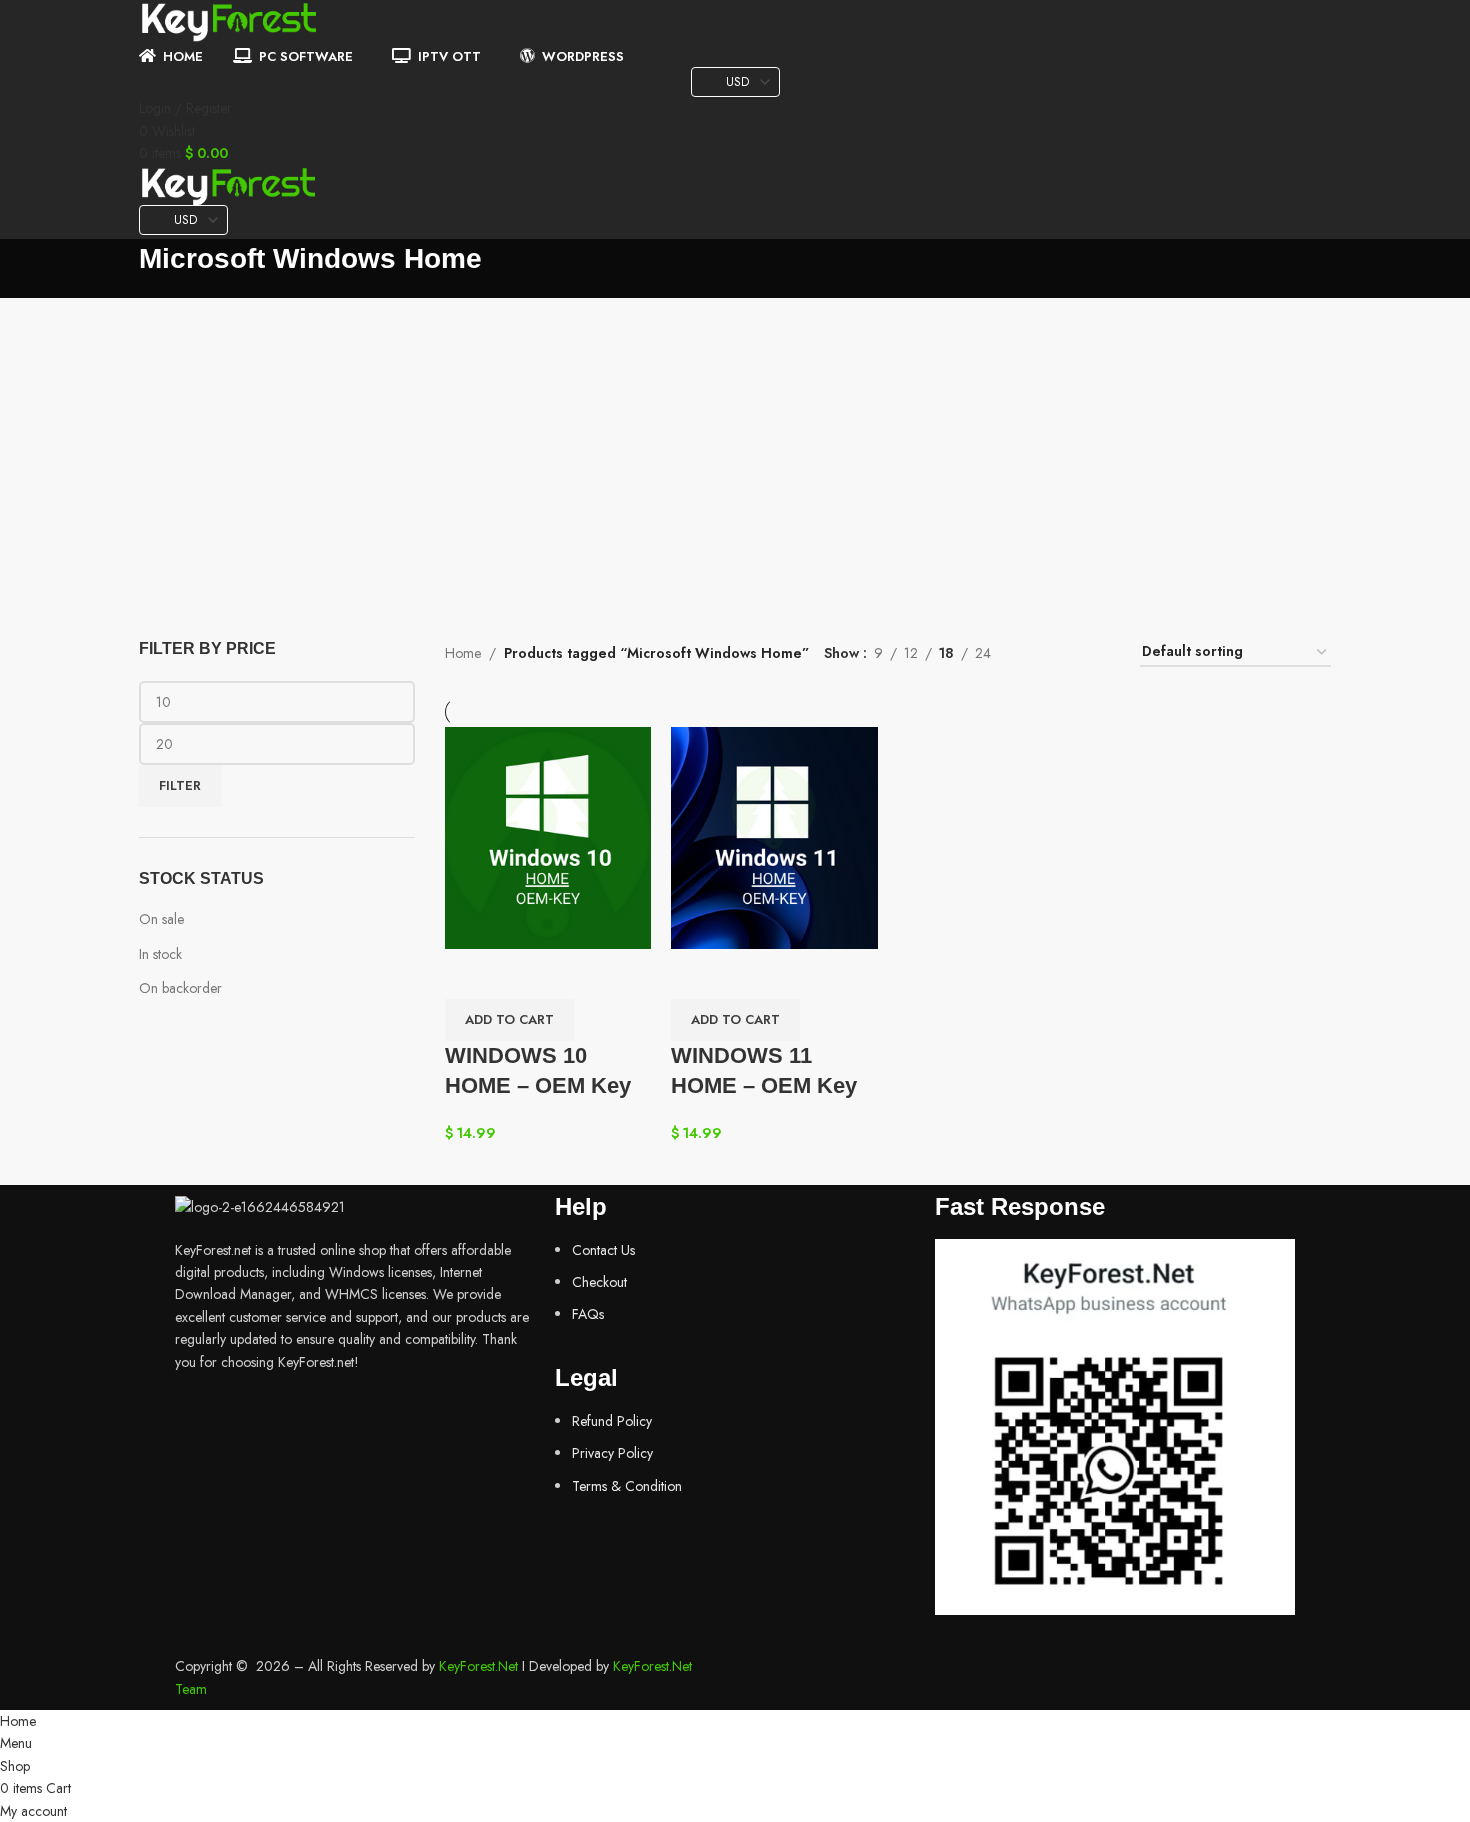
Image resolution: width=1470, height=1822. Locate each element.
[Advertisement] (735, 448)
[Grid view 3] (1068, 652)
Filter (180, 785)
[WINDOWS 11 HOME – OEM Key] (774, 836)
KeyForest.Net (478, 1666)
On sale (161, 919)
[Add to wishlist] (470, 974)
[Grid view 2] (1037, 652)
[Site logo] (229, 21)
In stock (160, 954)
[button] (509, 1020)
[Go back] (114, 269)
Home (463, 653)
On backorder (180, 988)
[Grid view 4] (1100, 652)
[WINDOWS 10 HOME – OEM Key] (548, 836)
